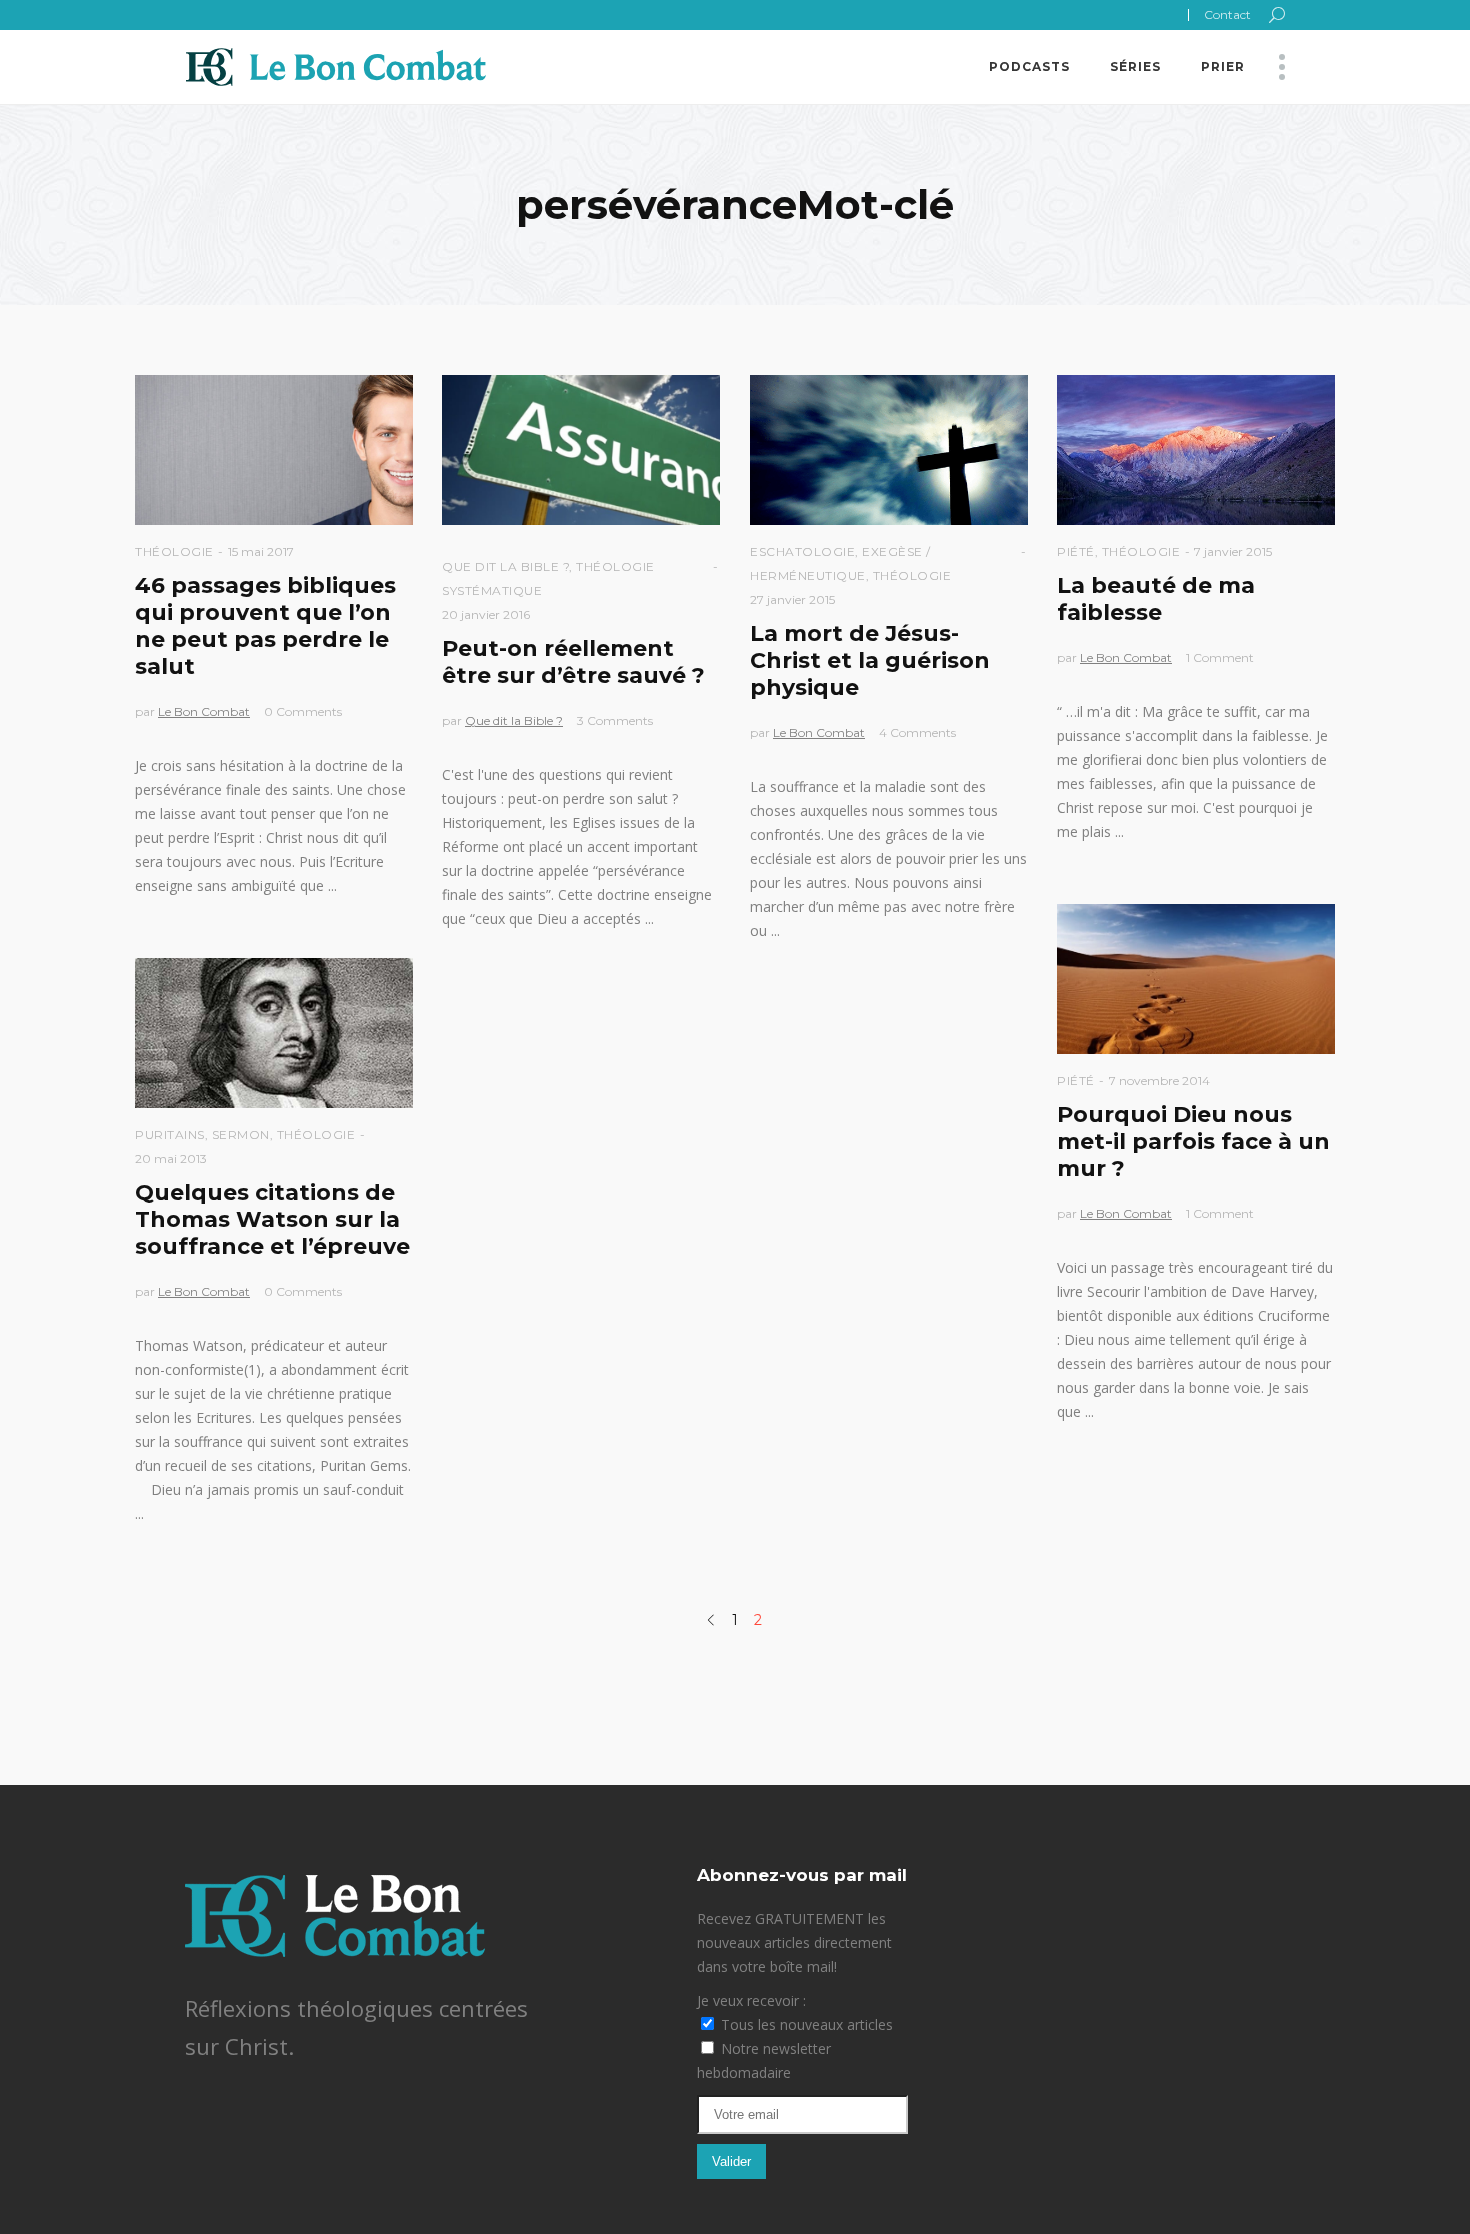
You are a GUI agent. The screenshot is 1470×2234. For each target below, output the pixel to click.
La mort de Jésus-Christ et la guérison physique (870, 660)
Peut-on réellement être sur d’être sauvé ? (573, 662)
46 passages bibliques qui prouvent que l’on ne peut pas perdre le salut (265, 626)
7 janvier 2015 (1233, 551)
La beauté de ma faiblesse (1156, 599)
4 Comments (917, 732)
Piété (1076, 551)
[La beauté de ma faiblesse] (1196, 450)
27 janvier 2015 (792, 599)
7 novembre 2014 (1159, 1080)
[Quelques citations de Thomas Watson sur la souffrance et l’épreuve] (274, 1033)
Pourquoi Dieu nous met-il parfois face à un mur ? (1193, 1141)
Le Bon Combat (204, 711)
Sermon (241, 1134)
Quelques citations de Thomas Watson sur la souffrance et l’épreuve (272, 1219)
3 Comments (615, 720)
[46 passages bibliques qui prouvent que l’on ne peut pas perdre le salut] (274, 450)
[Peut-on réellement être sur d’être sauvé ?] (581, 450)
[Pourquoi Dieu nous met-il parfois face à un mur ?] (1196, 979)
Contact (1227, 14)
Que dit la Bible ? (505, 566)
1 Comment (1220, 657)
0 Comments (303, 711)
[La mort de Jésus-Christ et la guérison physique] (889, 450)
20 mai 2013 (171, 1158)
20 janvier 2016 (486, 614)
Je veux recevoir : (751, 2000)
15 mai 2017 (261, 551)
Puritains (170, 1134)
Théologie (174, 551)
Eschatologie (802, 551)
